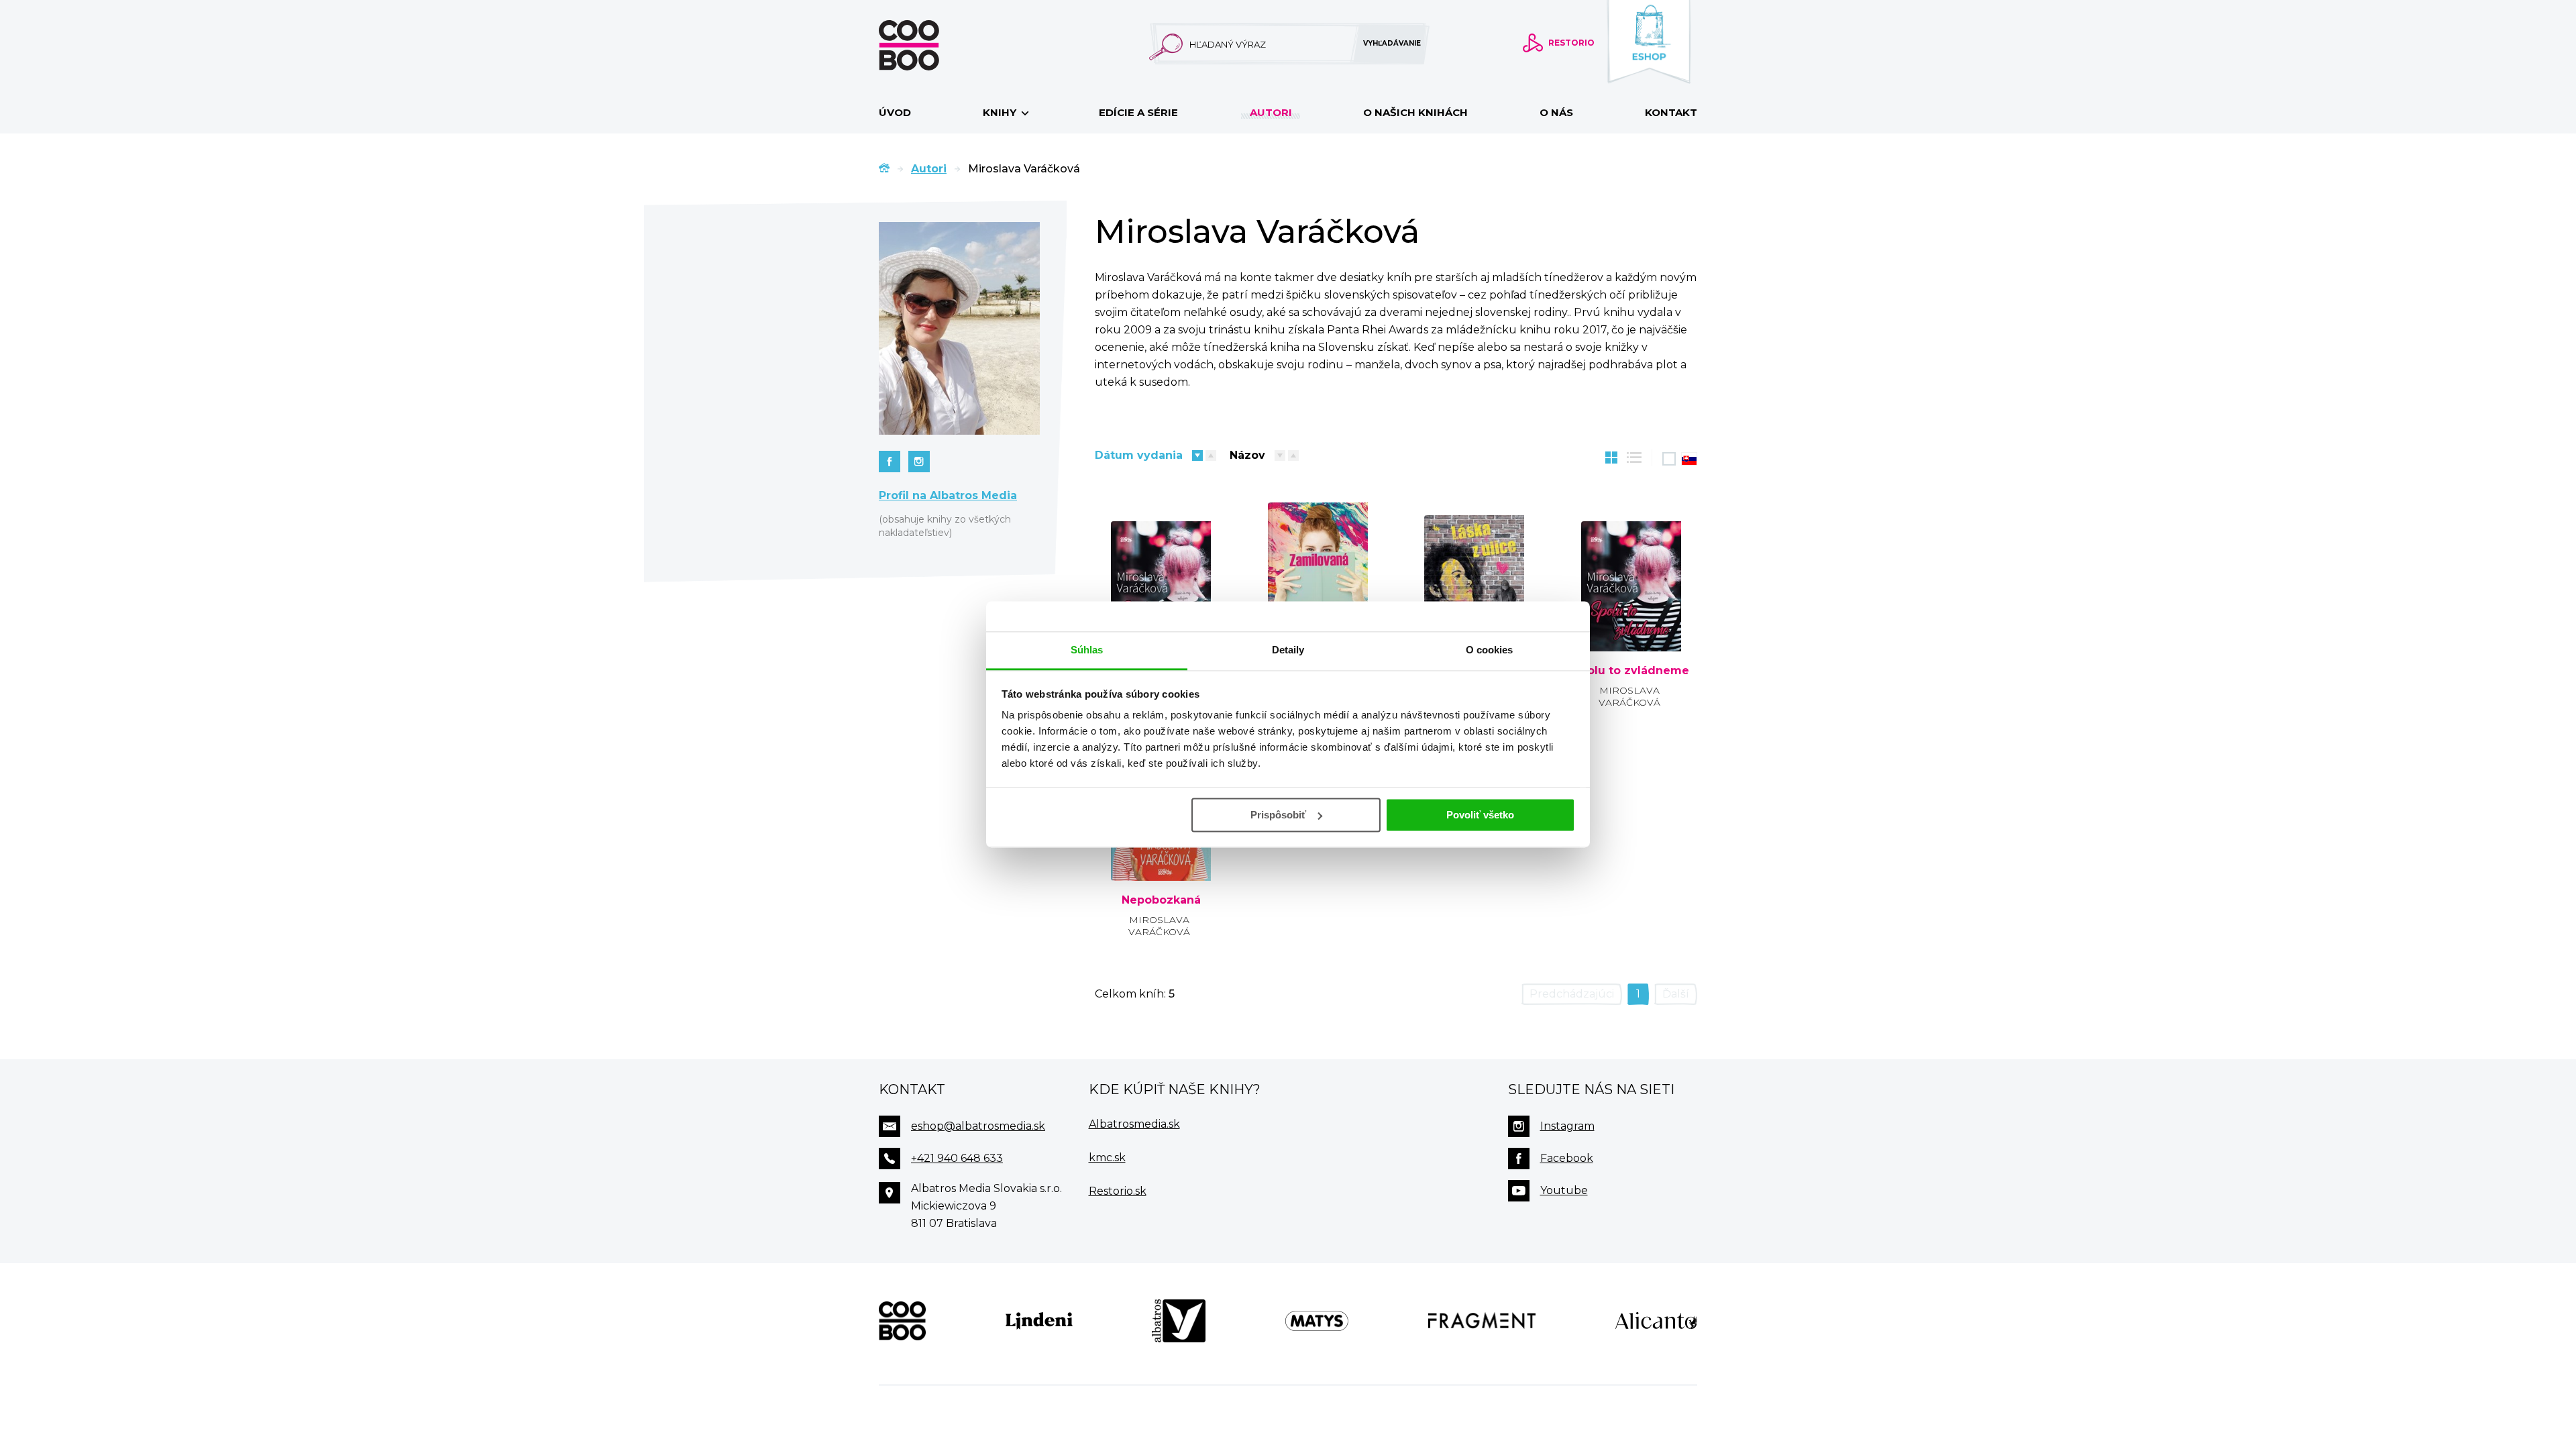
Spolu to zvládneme (1631, 671)
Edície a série (1138, 112)
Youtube (1564, 1190)
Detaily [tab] (1288, 650)
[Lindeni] (1039, 1321)
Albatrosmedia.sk (1134, 1124)
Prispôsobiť (1278, 815)
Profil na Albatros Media (948, 495)
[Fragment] (1482, 1321)
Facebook (1567, 1158)
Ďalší (1676, 994)
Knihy (1001, 112)
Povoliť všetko (1480, 815)
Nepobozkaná (1161, 900)
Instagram (1567, 1126)
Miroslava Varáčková (1629, 696)
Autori (1271, 112)
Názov (1247, 455)
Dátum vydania (1139, 455)
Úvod (895, 112)
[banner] (930, 45)
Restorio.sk (1118, 1191)
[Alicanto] (1656, 1321)
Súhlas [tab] (1087, 650)
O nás (1556, 112)
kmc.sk (1107, 1158)
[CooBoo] (902, 1321)
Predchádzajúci (1572, 994)
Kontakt (1671, 112)
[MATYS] (1317, 1321)
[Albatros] (1179, 1321)
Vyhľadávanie (1392, 43)
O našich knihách (1415, 112)
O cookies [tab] (1490, 650)
